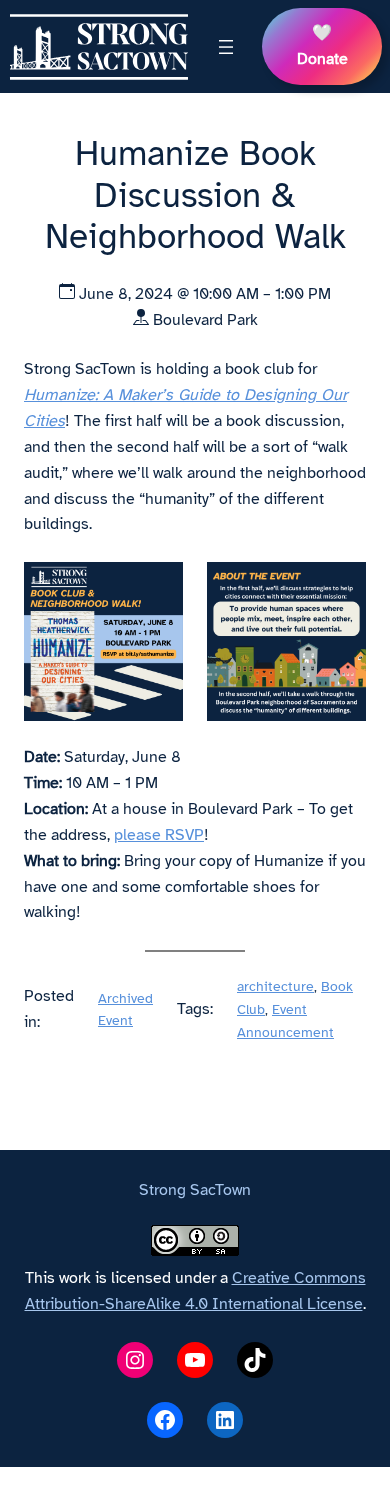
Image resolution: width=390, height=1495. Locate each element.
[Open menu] (226, 47)
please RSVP (159, 835)
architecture (275, 986)
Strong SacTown (195, 1190)
